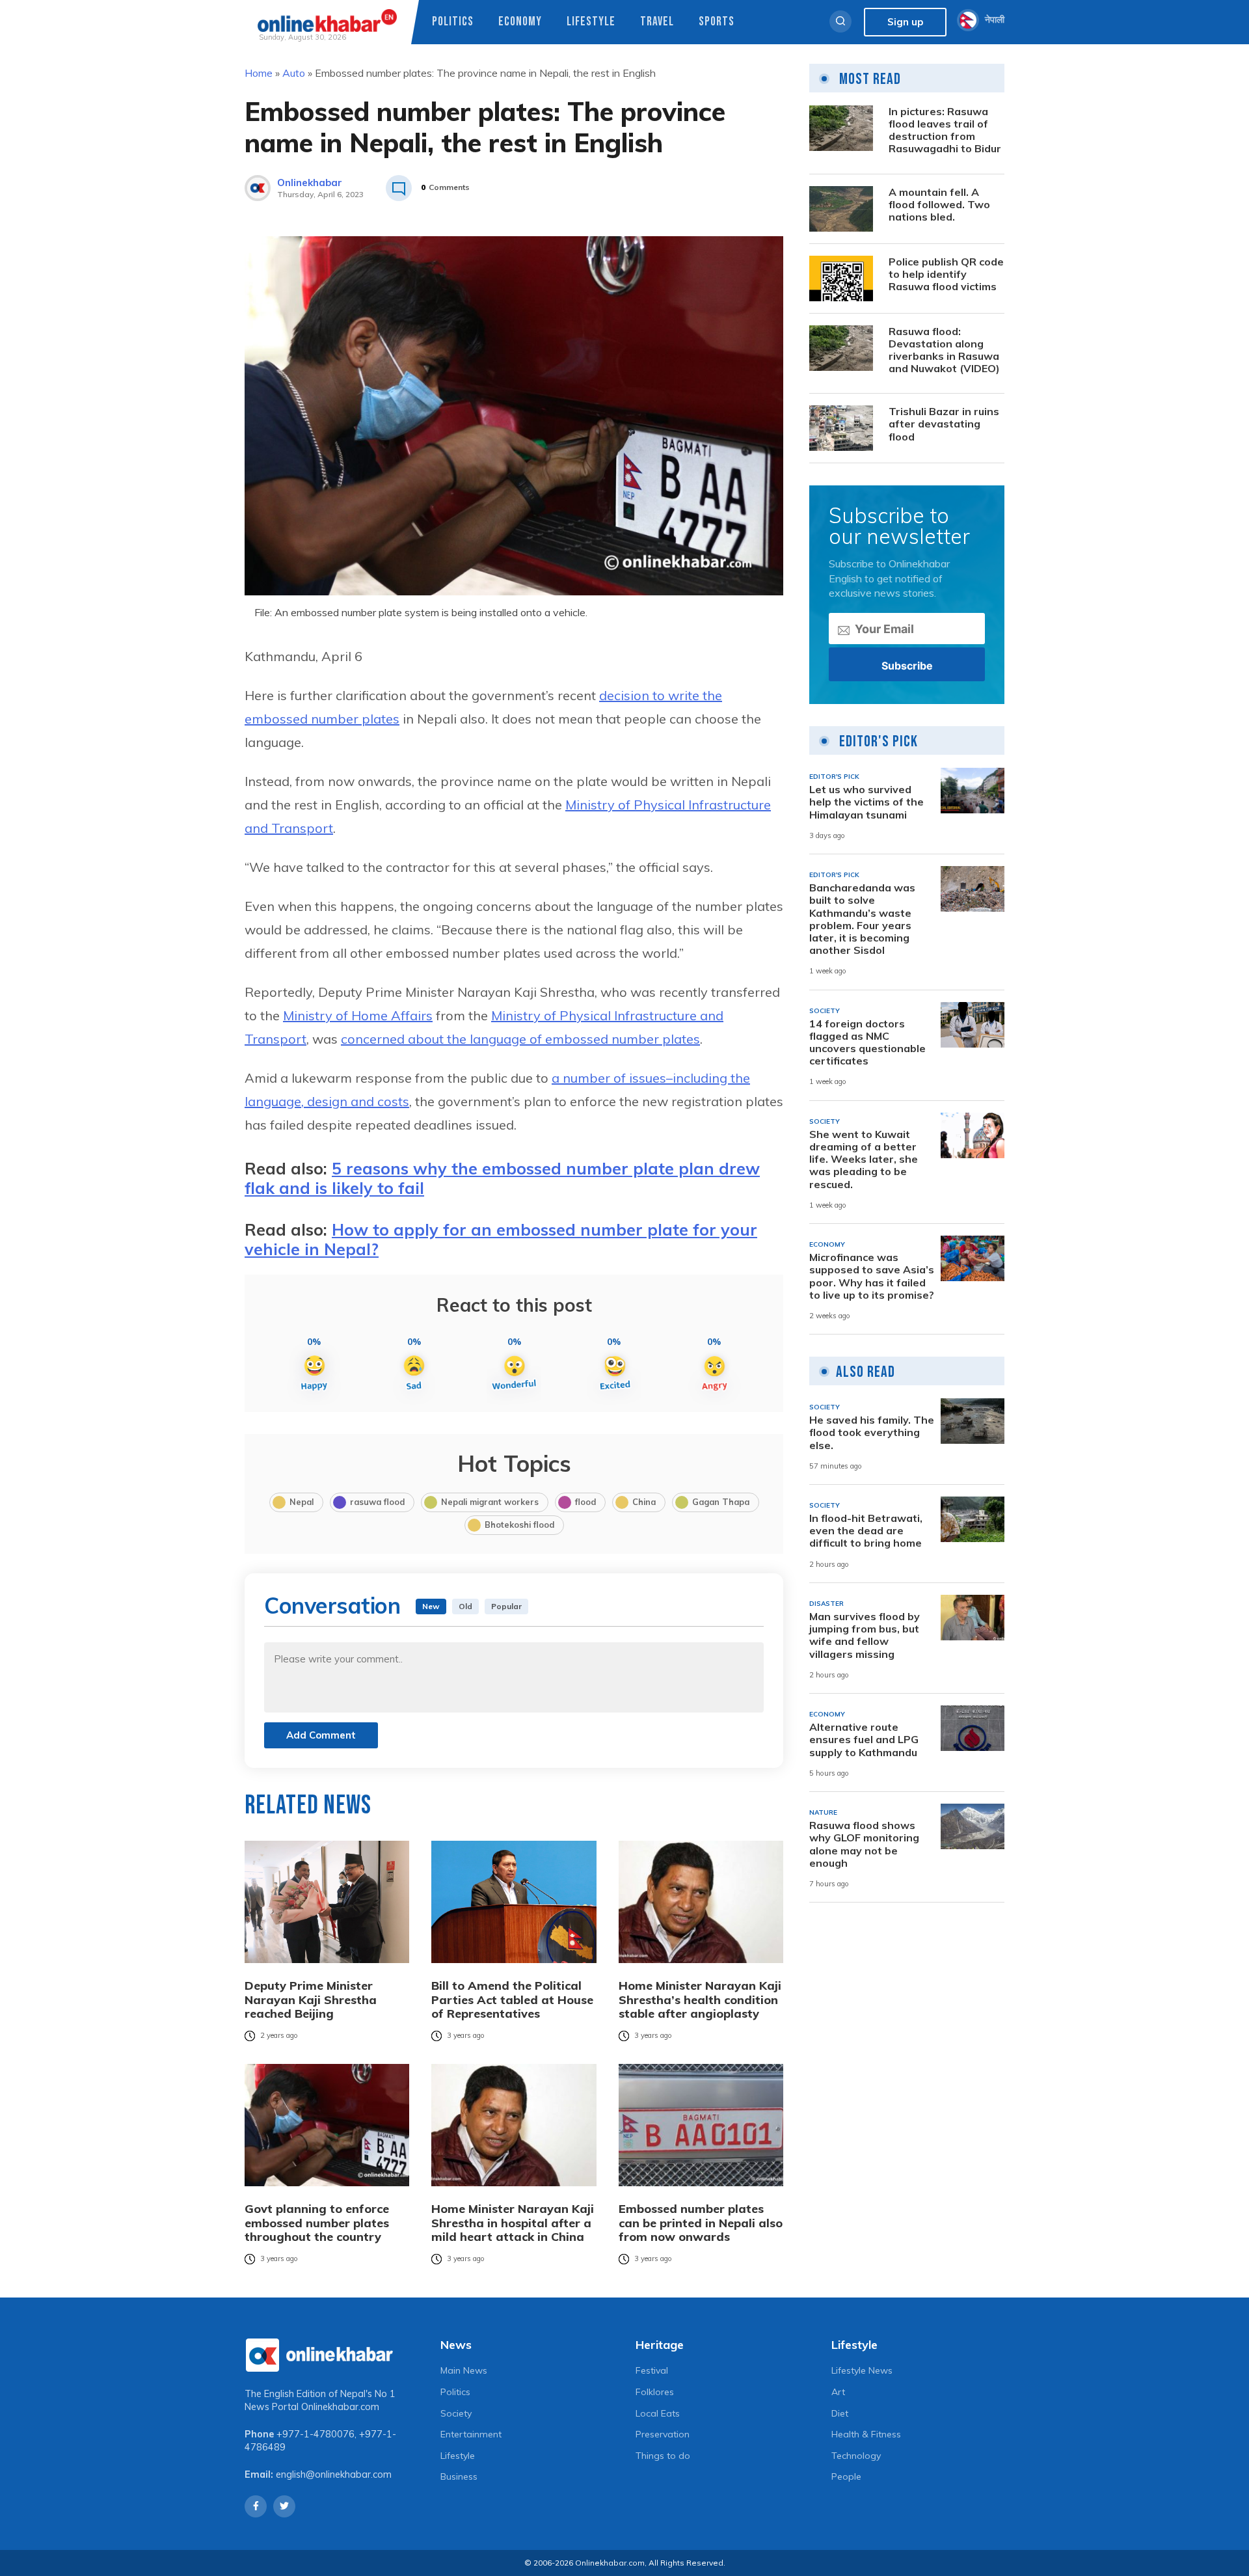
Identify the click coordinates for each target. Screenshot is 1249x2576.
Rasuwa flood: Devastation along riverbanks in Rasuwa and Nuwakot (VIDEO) (944, 350)
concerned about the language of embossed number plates (520, 1039)
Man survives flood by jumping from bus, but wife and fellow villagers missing (865, 1635)
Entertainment (471, 2434)
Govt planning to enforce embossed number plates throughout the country (317, 2223)
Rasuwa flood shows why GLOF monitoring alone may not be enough (864, 1844)
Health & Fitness (866, 2434)
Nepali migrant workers (490, 1502)
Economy (520, 22)
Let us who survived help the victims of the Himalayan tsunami (866, 802)
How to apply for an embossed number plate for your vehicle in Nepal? (501, 1239)
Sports (717, 22)
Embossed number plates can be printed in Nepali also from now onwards (701, 2223)
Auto (294, 73)
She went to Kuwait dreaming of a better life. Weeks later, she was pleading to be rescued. (864, 1159)
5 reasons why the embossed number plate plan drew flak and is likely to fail (502, 1178)
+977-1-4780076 (316, 2434)
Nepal (302, 1502)
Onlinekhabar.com (340, 2407)
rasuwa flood (377, 1502)
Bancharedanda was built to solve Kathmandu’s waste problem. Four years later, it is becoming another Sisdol (862, 919)
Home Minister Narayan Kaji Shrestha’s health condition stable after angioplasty (700, 2000)
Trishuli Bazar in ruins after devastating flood (944, 424)
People (846, 2476)
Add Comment (321, 1735)
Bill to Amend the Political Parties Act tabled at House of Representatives (512, 2000)
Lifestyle (591, 22)
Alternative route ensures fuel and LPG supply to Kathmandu (864, 1740)
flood (585, 1502)
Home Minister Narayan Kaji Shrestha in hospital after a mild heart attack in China (513, 2223)
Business (459, 2476)
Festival (652, 2370)
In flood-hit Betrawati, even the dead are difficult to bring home (866, 1531)
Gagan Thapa (721, 1502)
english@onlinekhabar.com (334, 2474)
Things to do (663, 2456)
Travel (657, 22)
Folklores (655, 2392)
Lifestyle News (862, 2370)
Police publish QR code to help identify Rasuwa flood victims (946, 274)
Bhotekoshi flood (519, 1525)
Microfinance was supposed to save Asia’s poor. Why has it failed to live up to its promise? (872, 1276)
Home (259, 73)
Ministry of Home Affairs (358, 1015)
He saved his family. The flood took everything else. (872, 1432)
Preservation (663, 2434)
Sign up (905, 22)
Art (838, 2392)
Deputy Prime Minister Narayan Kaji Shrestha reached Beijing (311, 2000)
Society (456, 2413)
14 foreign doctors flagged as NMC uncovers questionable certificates (867, 1043)
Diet (840, 2413)
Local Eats (658, 2413)
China (644, 1502)
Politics (453, 22)
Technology (856, 2456)
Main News (464, 2370)
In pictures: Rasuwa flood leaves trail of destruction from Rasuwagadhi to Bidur (945, 130)
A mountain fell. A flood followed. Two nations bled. (939, 205)
